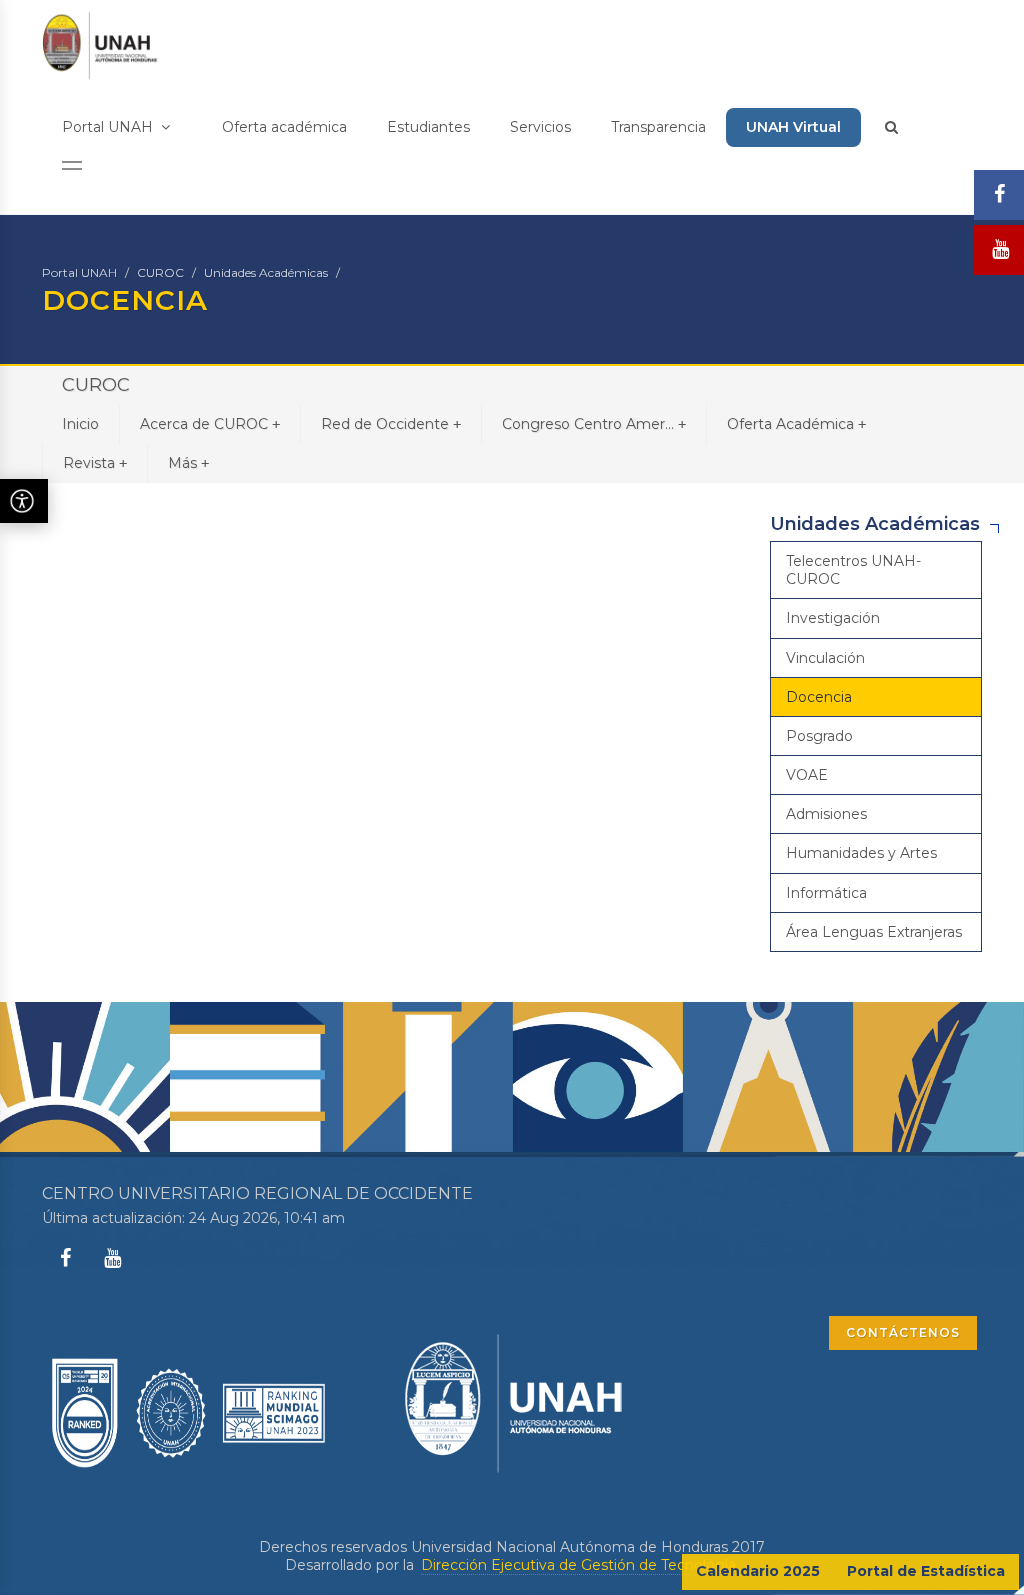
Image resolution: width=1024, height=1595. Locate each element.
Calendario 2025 (758, 1571)
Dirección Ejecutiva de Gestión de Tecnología (578, 1565)
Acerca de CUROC (210, 424)
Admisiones (826, 814)
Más (188, 463)
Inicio (80, 424)
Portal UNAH (109, 127)
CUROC (160, 272)
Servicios (540, 127)
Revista (95, 463)
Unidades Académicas (266, 272)
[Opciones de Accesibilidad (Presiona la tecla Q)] (24, 501)
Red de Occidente (391, 424)
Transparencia (658, 127)
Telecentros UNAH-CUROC (853, 570)
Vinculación (825, 658)
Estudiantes (428, 127)
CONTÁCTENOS (903, 1332)
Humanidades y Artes (861, 853)
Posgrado (819, 736)
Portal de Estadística (926, 1571)
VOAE (807, 775)
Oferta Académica (796, 424)
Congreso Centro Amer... (594, 424)
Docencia (819, 697)
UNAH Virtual (793, 127)
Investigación (833, 618)
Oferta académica (284, 127)
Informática (826, 893)
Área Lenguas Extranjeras (874, 932)
